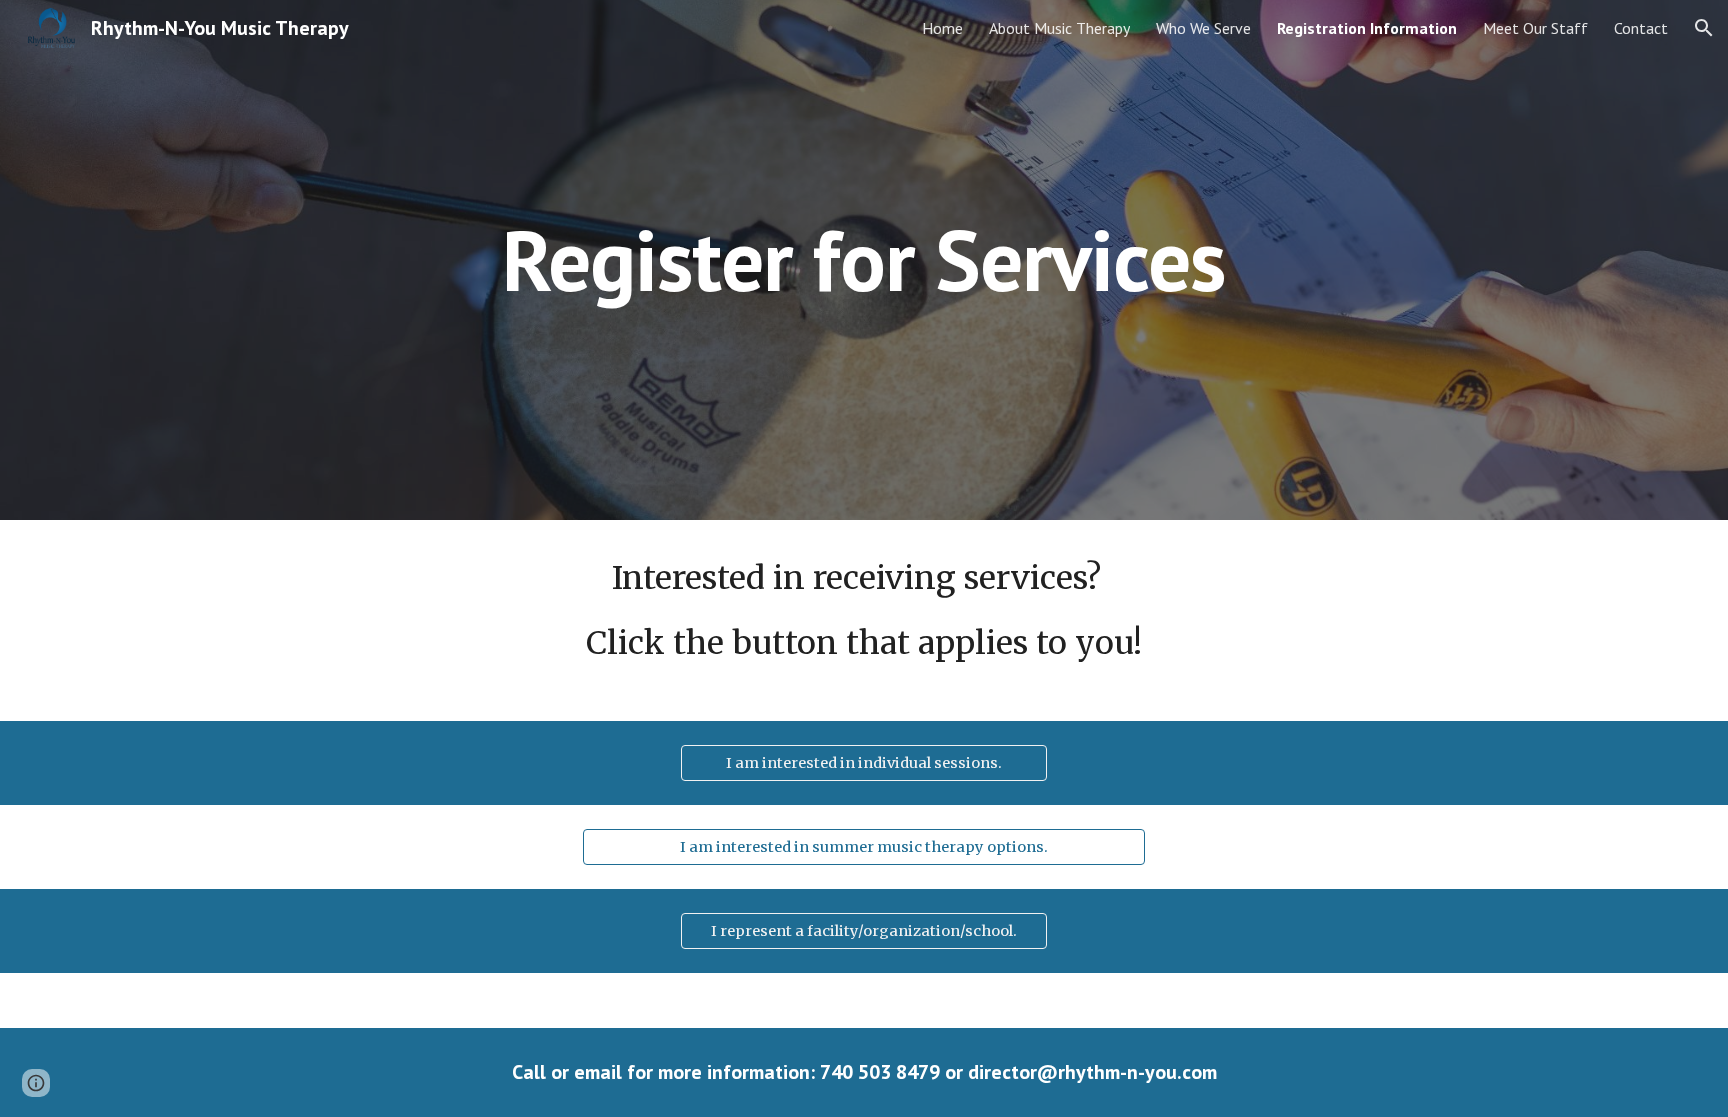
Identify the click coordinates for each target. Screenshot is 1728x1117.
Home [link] (942, 28)
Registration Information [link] (1367, 28)
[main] (864, 259)
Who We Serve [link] (1203, 28)
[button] (1704, 28)
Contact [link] (1641, 28)
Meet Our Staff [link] (1535, 28)
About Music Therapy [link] (1059, 28)
